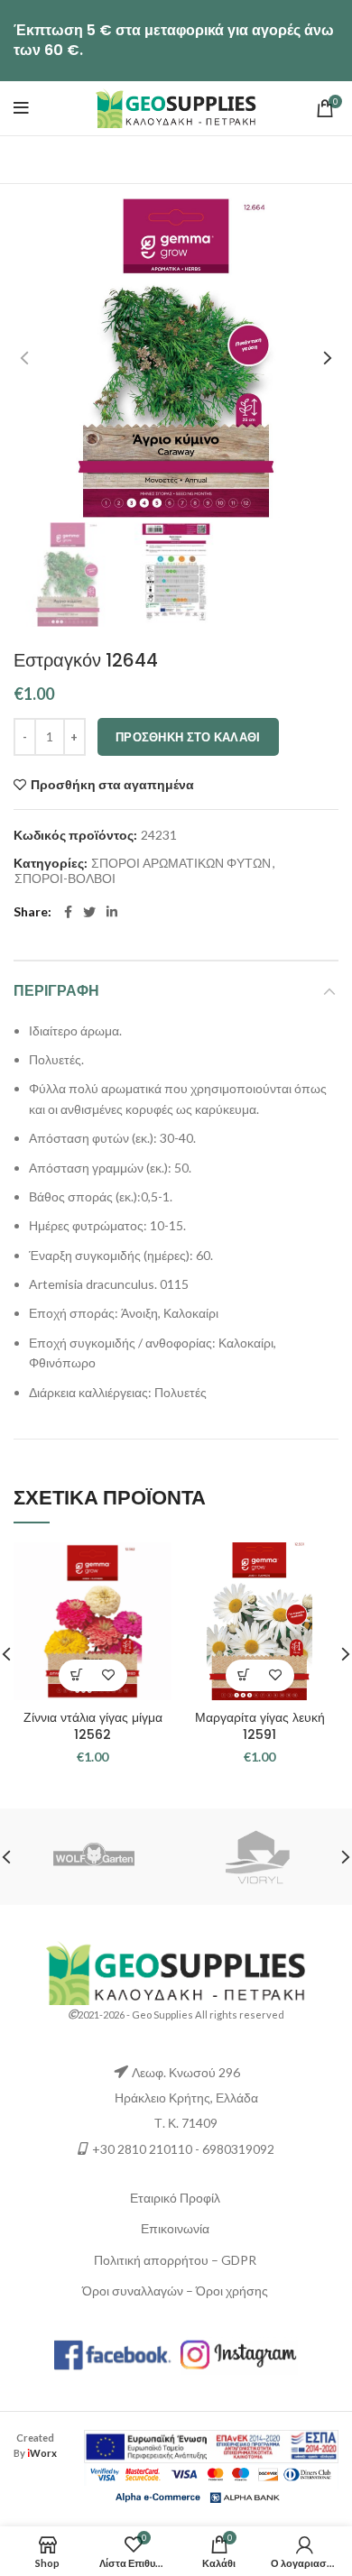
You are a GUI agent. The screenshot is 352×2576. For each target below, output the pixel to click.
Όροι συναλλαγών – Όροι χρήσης (175, 2291)
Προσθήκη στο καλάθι (188, 737)
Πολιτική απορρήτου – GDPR (175, 2260)
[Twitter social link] (89, 912)
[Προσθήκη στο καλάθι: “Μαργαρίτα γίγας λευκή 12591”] (244, 1675)
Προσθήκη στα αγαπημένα (112, 785)
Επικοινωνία (175, 2228)
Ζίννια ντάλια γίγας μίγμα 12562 (93, 1726)
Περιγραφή (56, 991)
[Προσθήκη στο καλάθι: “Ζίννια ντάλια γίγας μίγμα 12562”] (77, 1675)
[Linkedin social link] (112, 912)
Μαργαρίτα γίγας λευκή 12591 (260, 1726)
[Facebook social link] (68, 912)
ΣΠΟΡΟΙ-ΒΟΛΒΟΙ (65, 879)
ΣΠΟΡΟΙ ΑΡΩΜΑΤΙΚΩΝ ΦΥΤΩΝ (181, 863)
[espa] (211, 2445)
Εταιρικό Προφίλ (175, 2198)
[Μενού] (21, 108)
